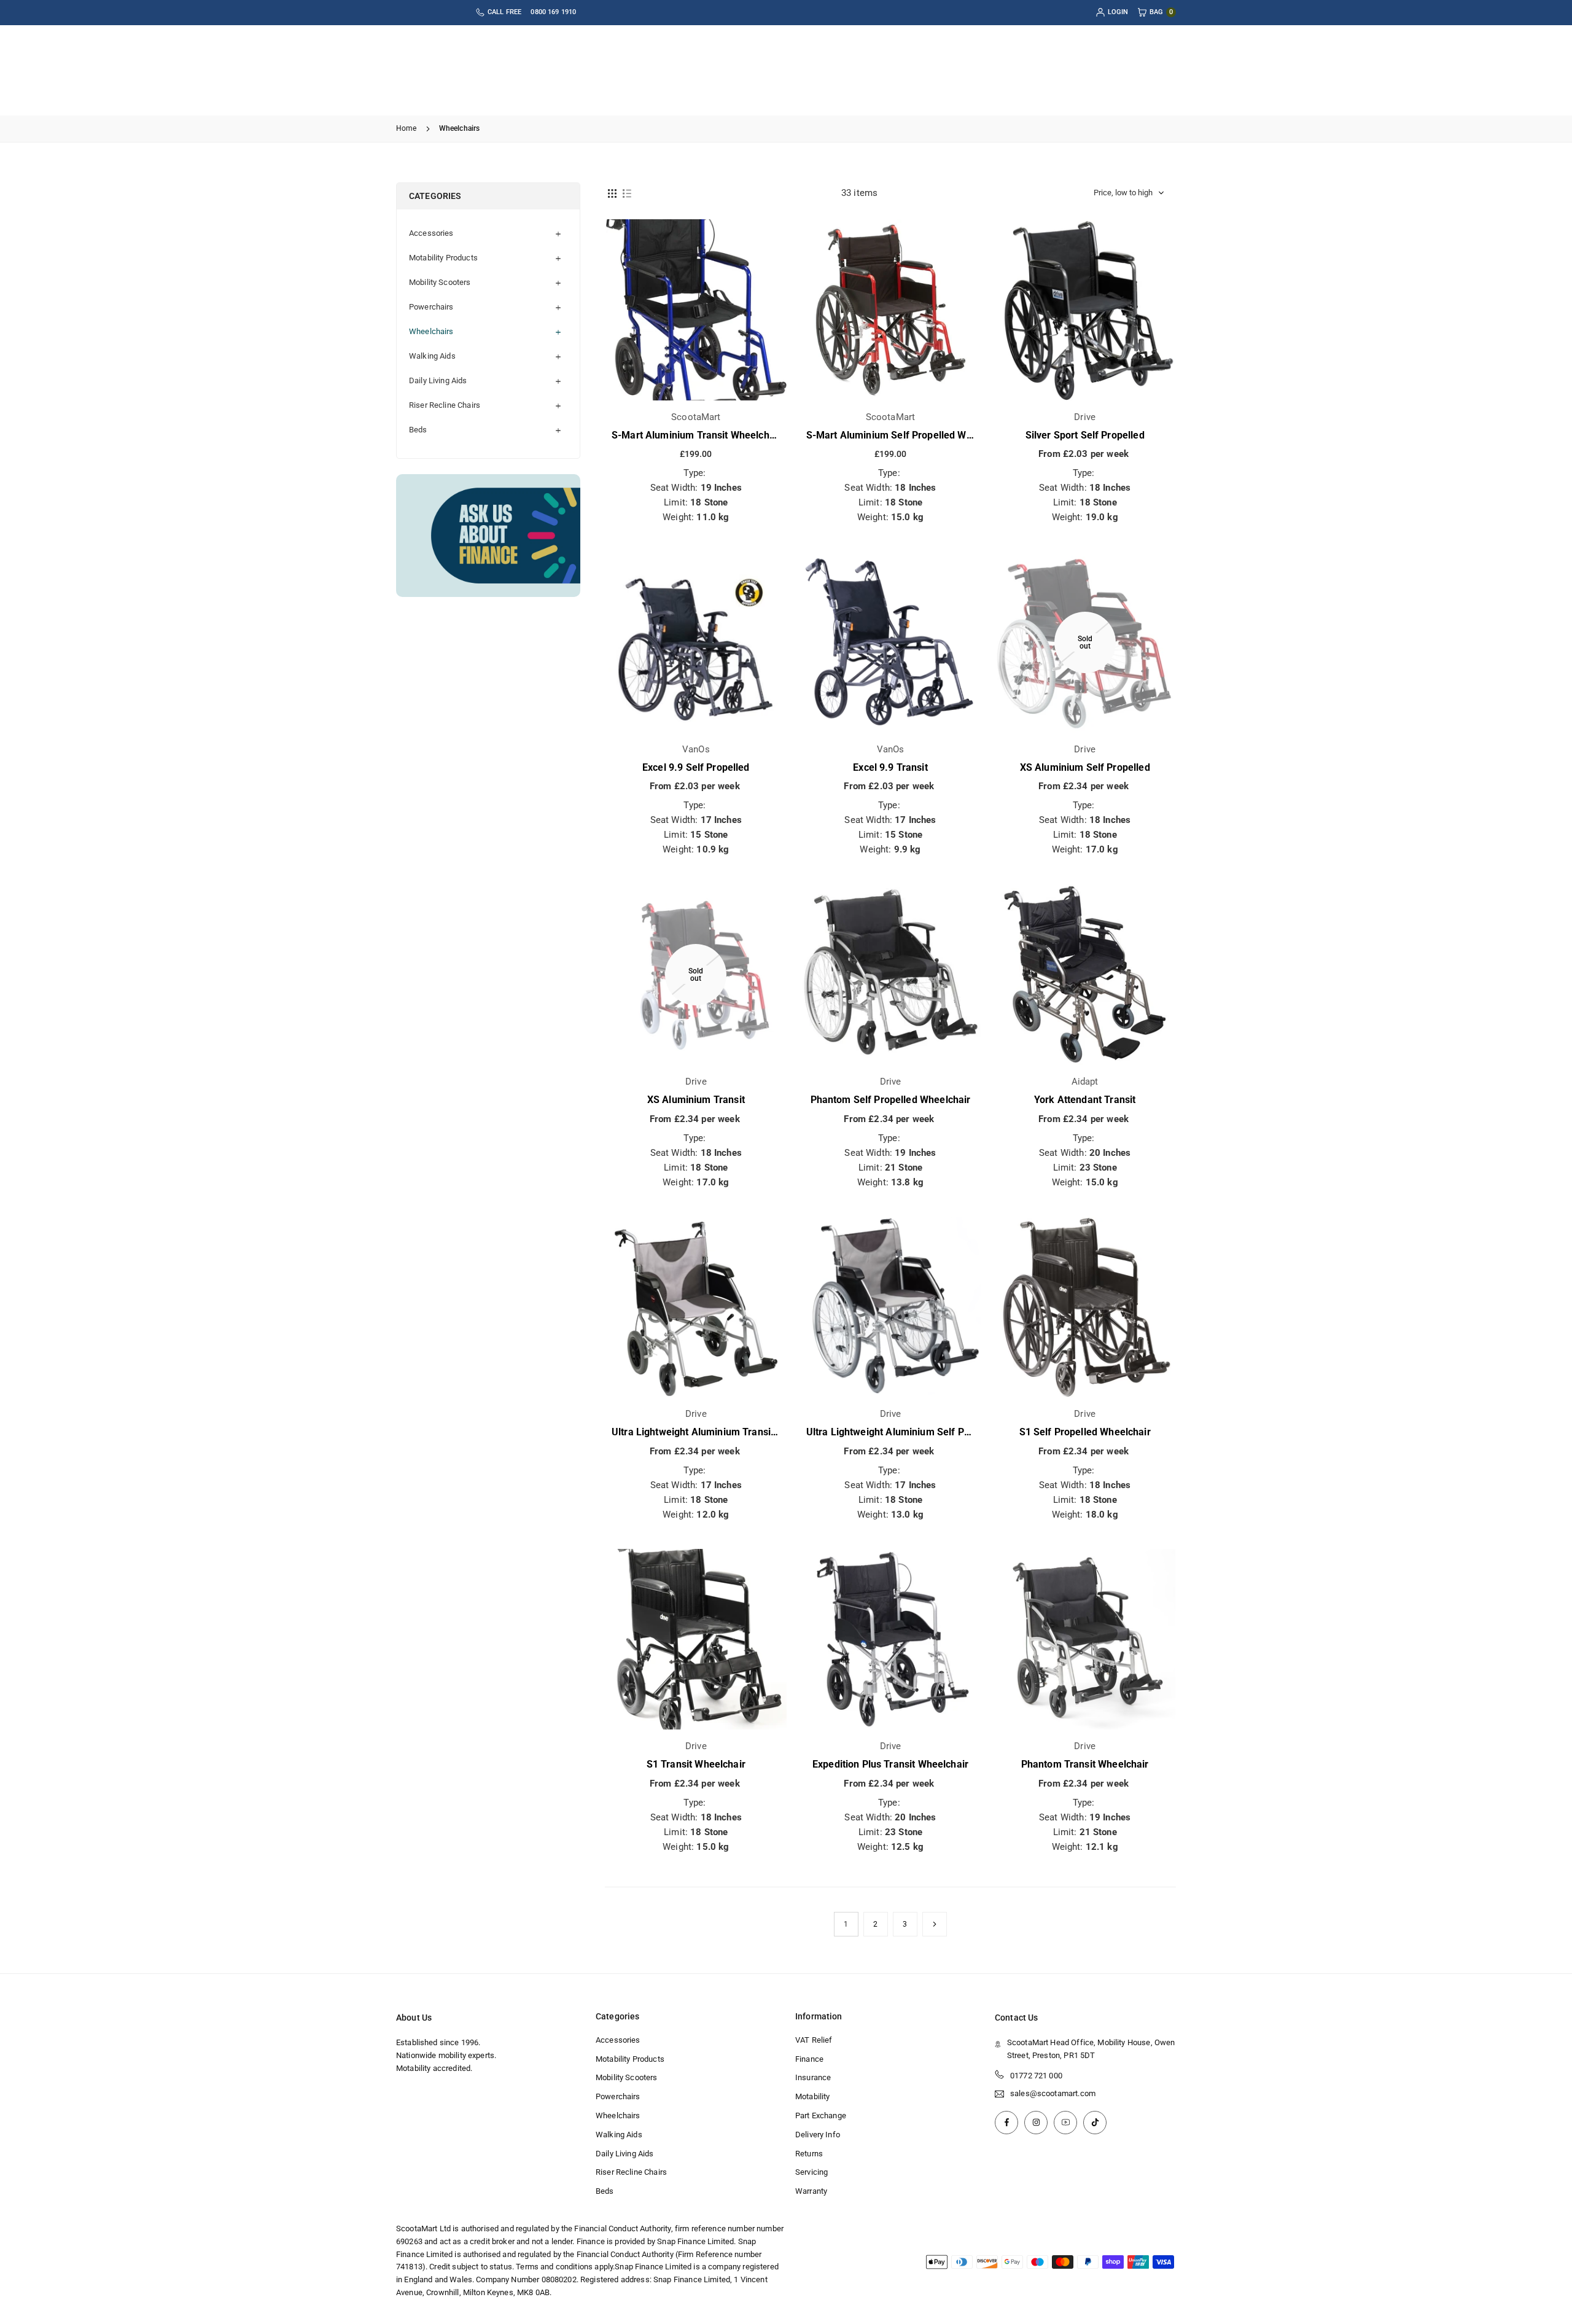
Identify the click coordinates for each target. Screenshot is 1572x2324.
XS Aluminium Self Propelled (1085, 767)
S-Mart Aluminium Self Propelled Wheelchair (907, 435)
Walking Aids (432, 356)
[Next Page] (935, 1924)
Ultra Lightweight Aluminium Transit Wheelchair (719, 1432)
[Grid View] (612, 193)
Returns (809, 2154)
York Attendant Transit (1085, 1100)
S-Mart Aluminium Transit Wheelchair (696, 435)
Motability (813, 2096)
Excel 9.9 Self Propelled (696, 767)
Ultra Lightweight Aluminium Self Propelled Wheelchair (930, 1432)
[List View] (627, 193)
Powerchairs (431, 307)
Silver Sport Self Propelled (1085, 435)
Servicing (811, 2172)
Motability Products (443, 258)
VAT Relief (814, 2040)
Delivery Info (818, 2135)
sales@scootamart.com (1053, 2094)
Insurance (813, 2077)
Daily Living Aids (438, 380)
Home (407, 128)
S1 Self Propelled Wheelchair (1085, 1432)
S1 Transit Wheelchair (696, 1764)
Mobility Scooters (440, 282)
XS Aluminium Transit (696, 1100)
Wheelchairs (431, 331)
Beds (418, 430)
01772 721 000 (1036, 2076)
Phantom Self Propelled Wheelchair (891, 1100)
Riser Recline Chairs (445, 405)
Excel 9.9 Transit (890, 767)
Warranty (811, 2191)
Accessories (431, 233)
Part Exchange (821, 2115)
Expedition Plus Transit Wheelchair (890, 1764)
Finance (809, 2059)
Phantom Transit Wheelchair (1085, 1764)
